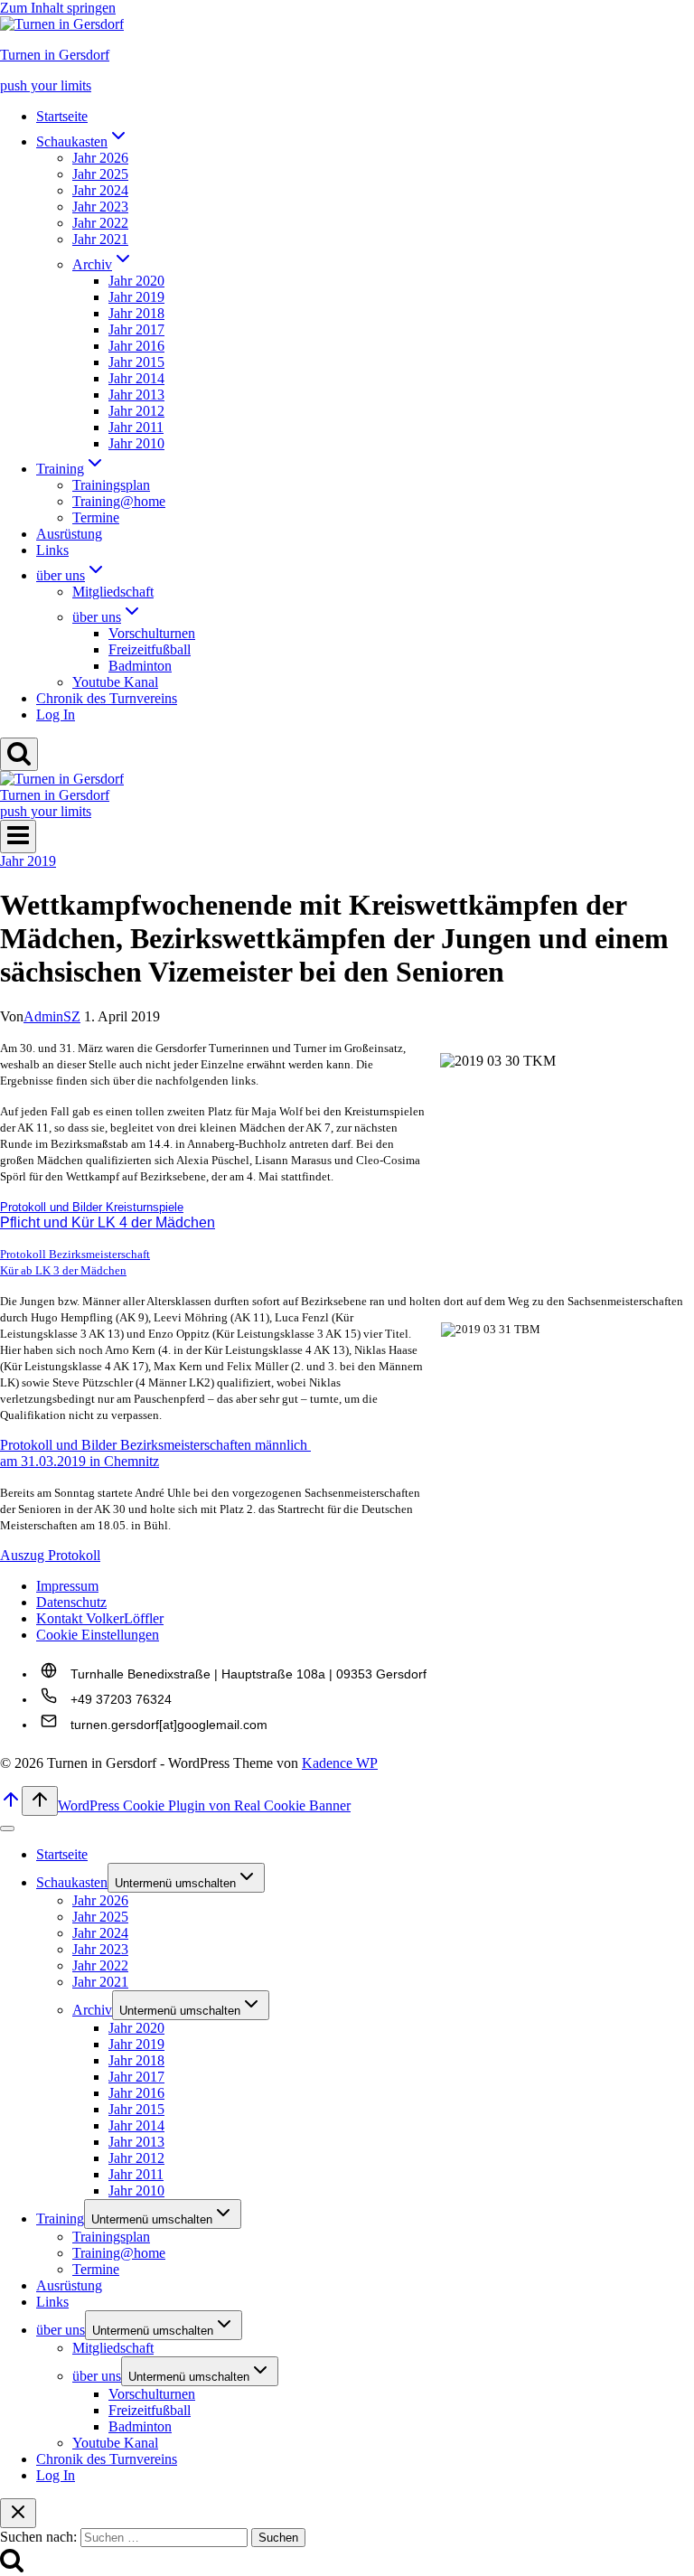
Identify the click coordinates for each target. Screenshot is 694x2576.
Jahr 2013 (136, 395)
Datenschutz (71, 1602)
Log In (56, 715)
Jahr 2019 (136, 297)
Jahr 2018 (136, 313)
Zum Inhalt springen (58, 8)
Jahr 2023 (100, 207)
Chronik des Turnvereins (107, 698)
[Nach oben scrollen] (11, 1805)
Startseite (62, 116)
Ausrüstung (69, 534)
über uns (61, 2330)
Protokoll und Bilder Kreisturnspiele (92, 1207)
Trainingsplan (111, 485)
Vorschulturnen (152, 633)
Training (60, 2219)
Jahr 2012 (136, 411)
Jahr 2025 (100, 174)
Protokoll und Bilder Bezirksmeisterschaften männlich (155, 1445)
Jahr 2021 (100, 239)
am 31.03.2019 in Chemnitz (80, 1461)
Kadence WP (340, 1763)
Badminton (140, 666)
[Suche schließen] (18, 2513)
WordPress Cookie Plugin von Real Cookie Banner (204, 1805)
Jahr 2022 (100, 223)
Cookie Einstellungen (98, 1635)
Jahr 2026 (100, 158)
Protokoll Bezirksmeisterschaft (75, 1254)
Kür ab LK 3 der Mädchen (63, 1270)
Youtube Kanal (115, 682)
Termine (96, 517)
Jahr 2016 (136, 346)
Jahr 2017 (136, 329)
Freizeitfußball (150, 649)
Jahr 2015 (136, 362)
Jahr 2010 (136, 443)
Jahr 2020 (136, 281)
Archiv (92, 2010)
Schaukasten (72, 1882)
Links (52, 550)
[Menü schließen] (7, 1829)
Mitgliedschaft (113, 592)
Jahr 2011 (136, 427)
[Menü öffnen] (18, 837)
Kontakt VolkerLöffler (100, 1618)
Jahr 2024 (100, 190)
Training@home (119, 501)
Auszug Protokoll (50, 1555)
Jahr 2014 (136, 378)
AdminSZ (52, 1016)
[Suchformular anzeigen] (19, 754)
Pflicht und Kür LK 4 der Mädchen (108, 1222)
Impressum (67, 1586)
